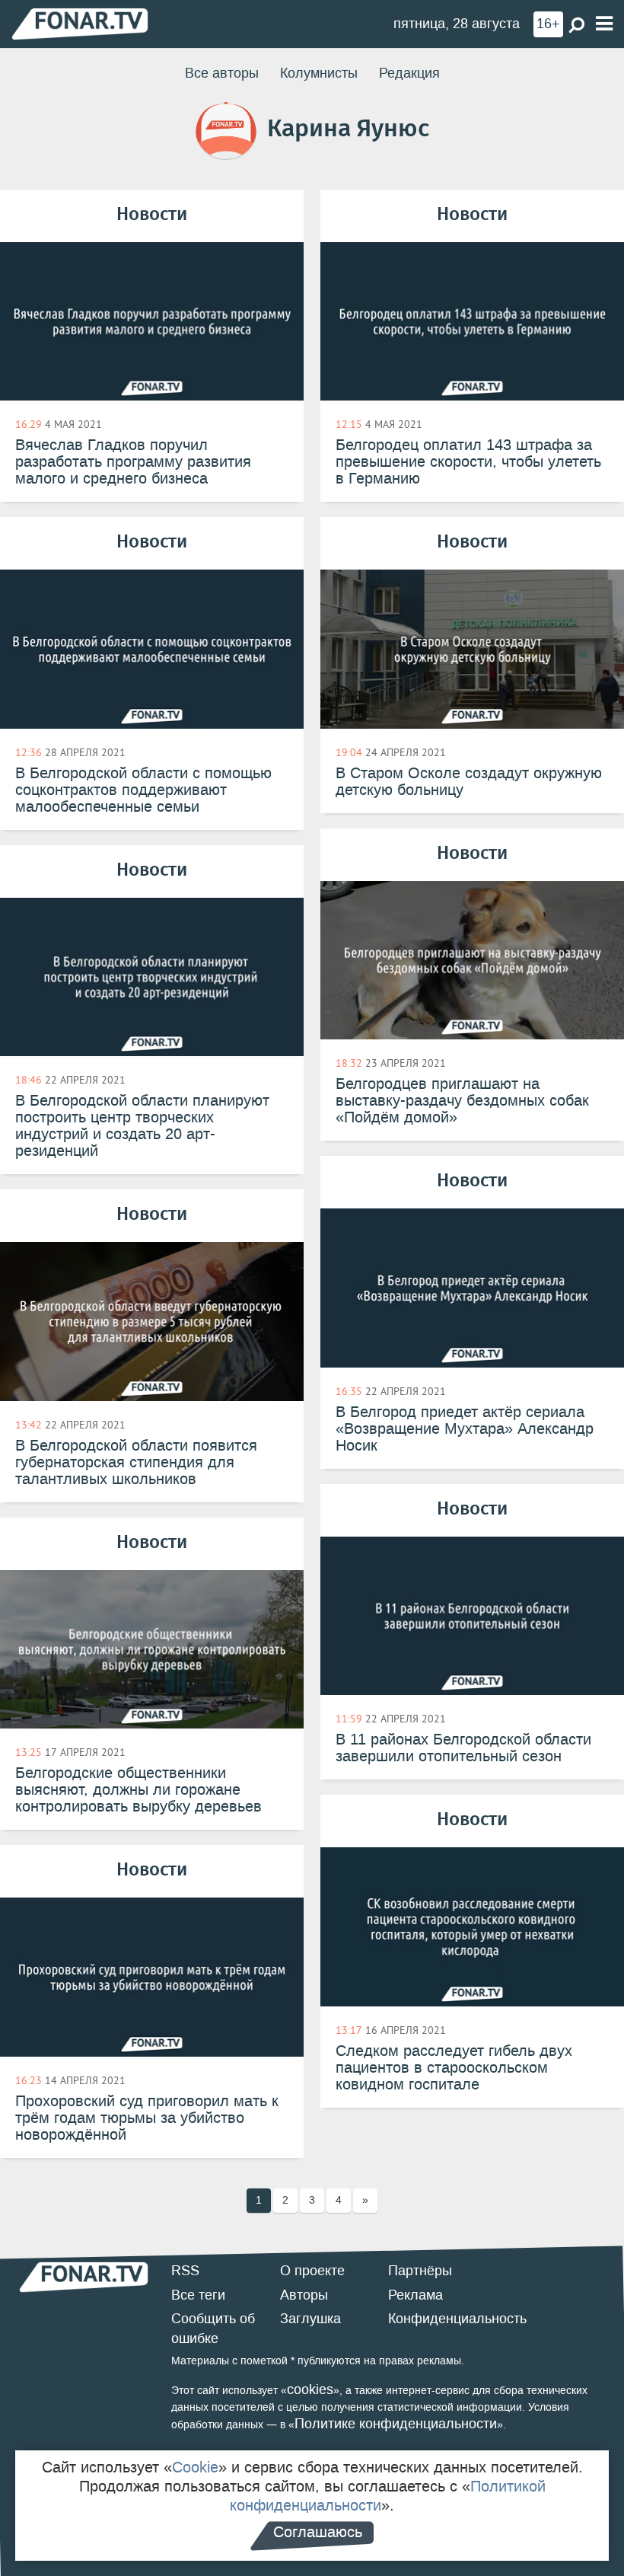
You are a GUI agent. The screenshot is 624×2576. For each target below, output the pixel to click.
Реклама (415, 2295)
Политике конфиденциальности (396, 2424)
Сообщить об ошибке (213, 2329)
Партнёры (420, 2271)
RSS (185, 2271)
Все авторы (222, 73)
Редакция (409, 73)
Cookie (195, 2467)
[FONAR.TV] (80, 23)
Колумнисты (319, 73)
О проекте (312, 2271)
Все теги (198, 2295)
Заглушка (310, 2319)
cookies (310, 2389)
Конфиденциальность (457, 2319)
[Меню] (604, 24)
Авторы (304, 2295)
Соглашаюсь (318, 2532)
